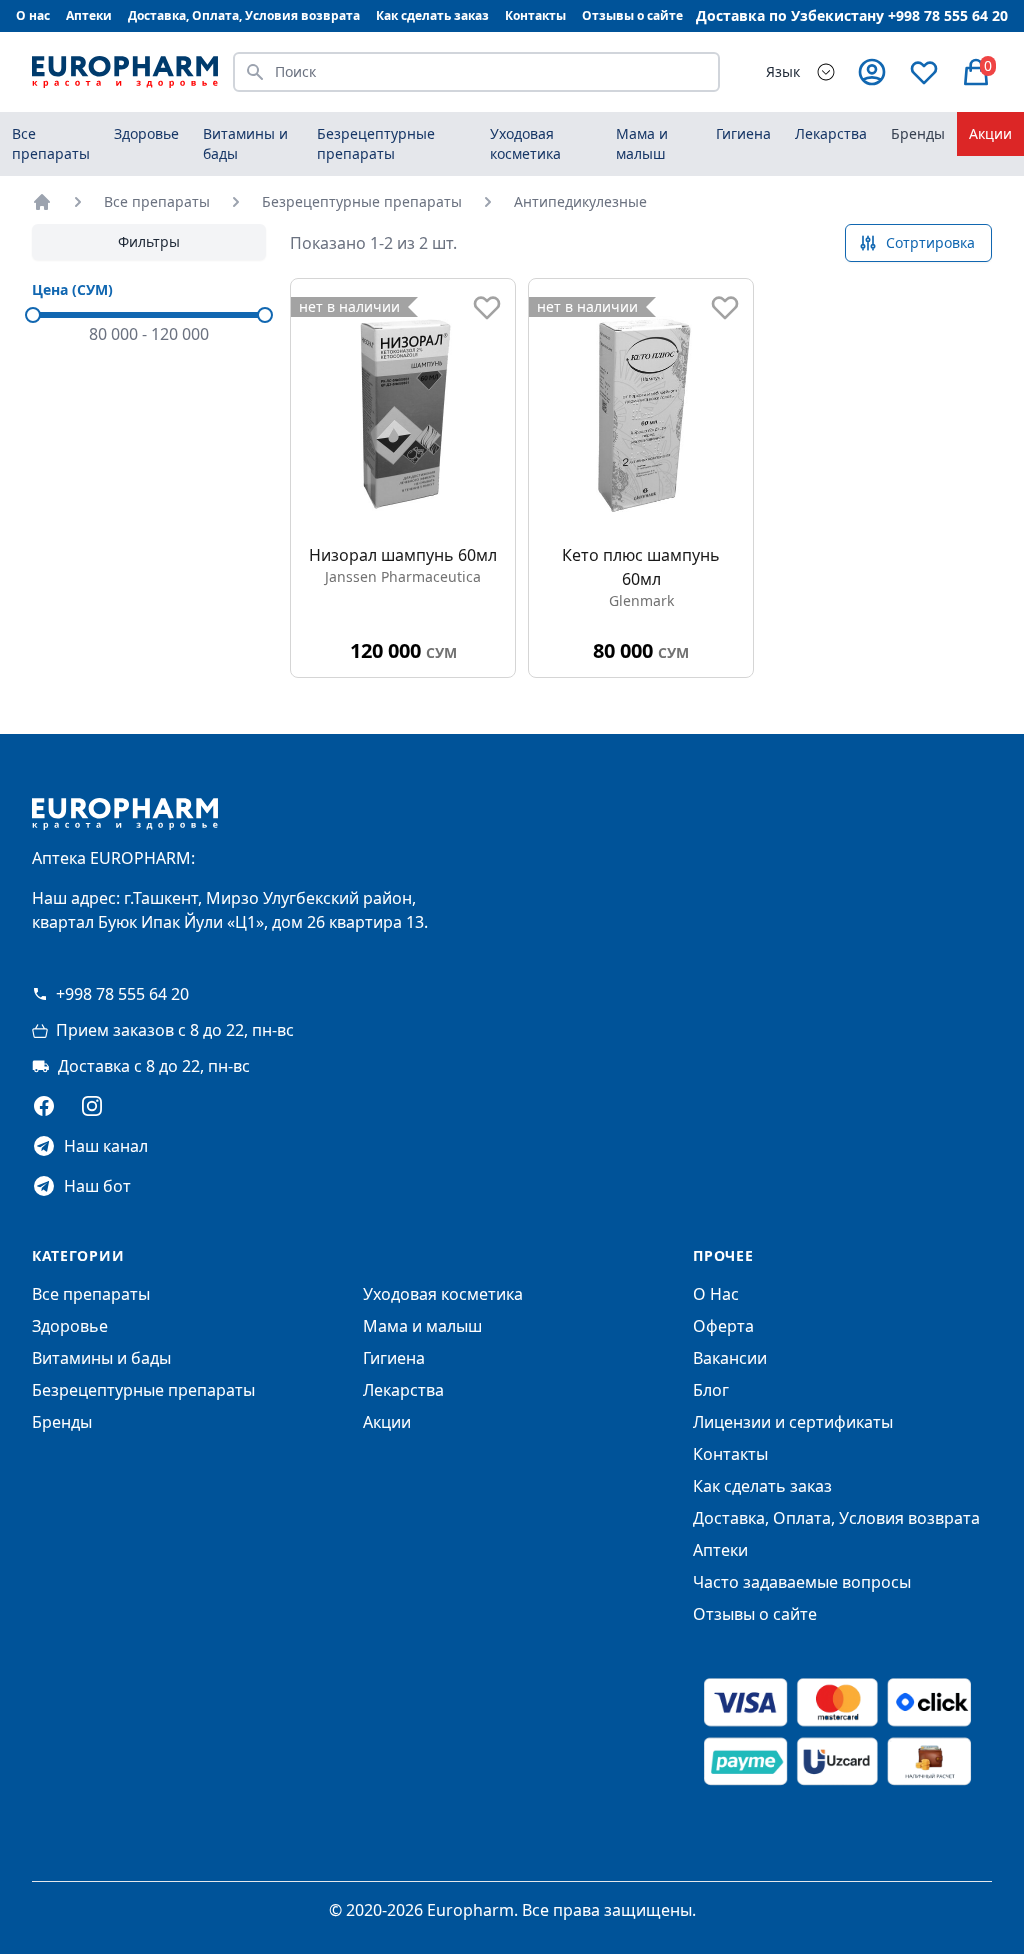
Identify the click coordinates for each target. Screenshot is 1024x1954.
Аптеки (89, 15)
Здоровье (70, 1326)
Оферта (723, 1326)
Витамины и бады (101, 1358)
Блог (711, 1390)
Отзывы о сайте (632, 15)
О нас (33, 15)
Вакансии (730, 1358)
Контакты (535, 15)
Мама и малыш (422, 1326)
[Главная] (42, 202)
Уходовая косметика (443, 1294)
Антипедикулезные (580, 201)
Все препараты (51, 143)
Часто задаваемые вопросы (802, 1582)
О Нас (716, 1294)
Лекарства (403, 1390)
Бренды (918, 133)
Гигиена (394, 1358)
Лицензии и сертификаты (793, 1422)
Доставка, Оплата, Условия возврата (244, 15)
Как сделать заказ (432, 15)
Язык (783, 71)
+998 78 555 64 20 (122, 994)
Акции (990, 133)
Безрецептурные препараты (362, 201)
